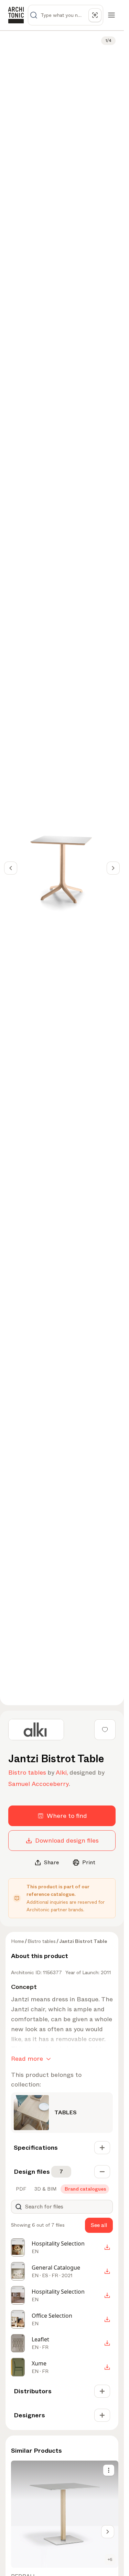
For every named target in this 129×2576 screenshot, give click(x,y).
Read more (27, 2059)
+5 (110, 2560)
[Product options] (109, 2470)
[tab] (20, 2189)
